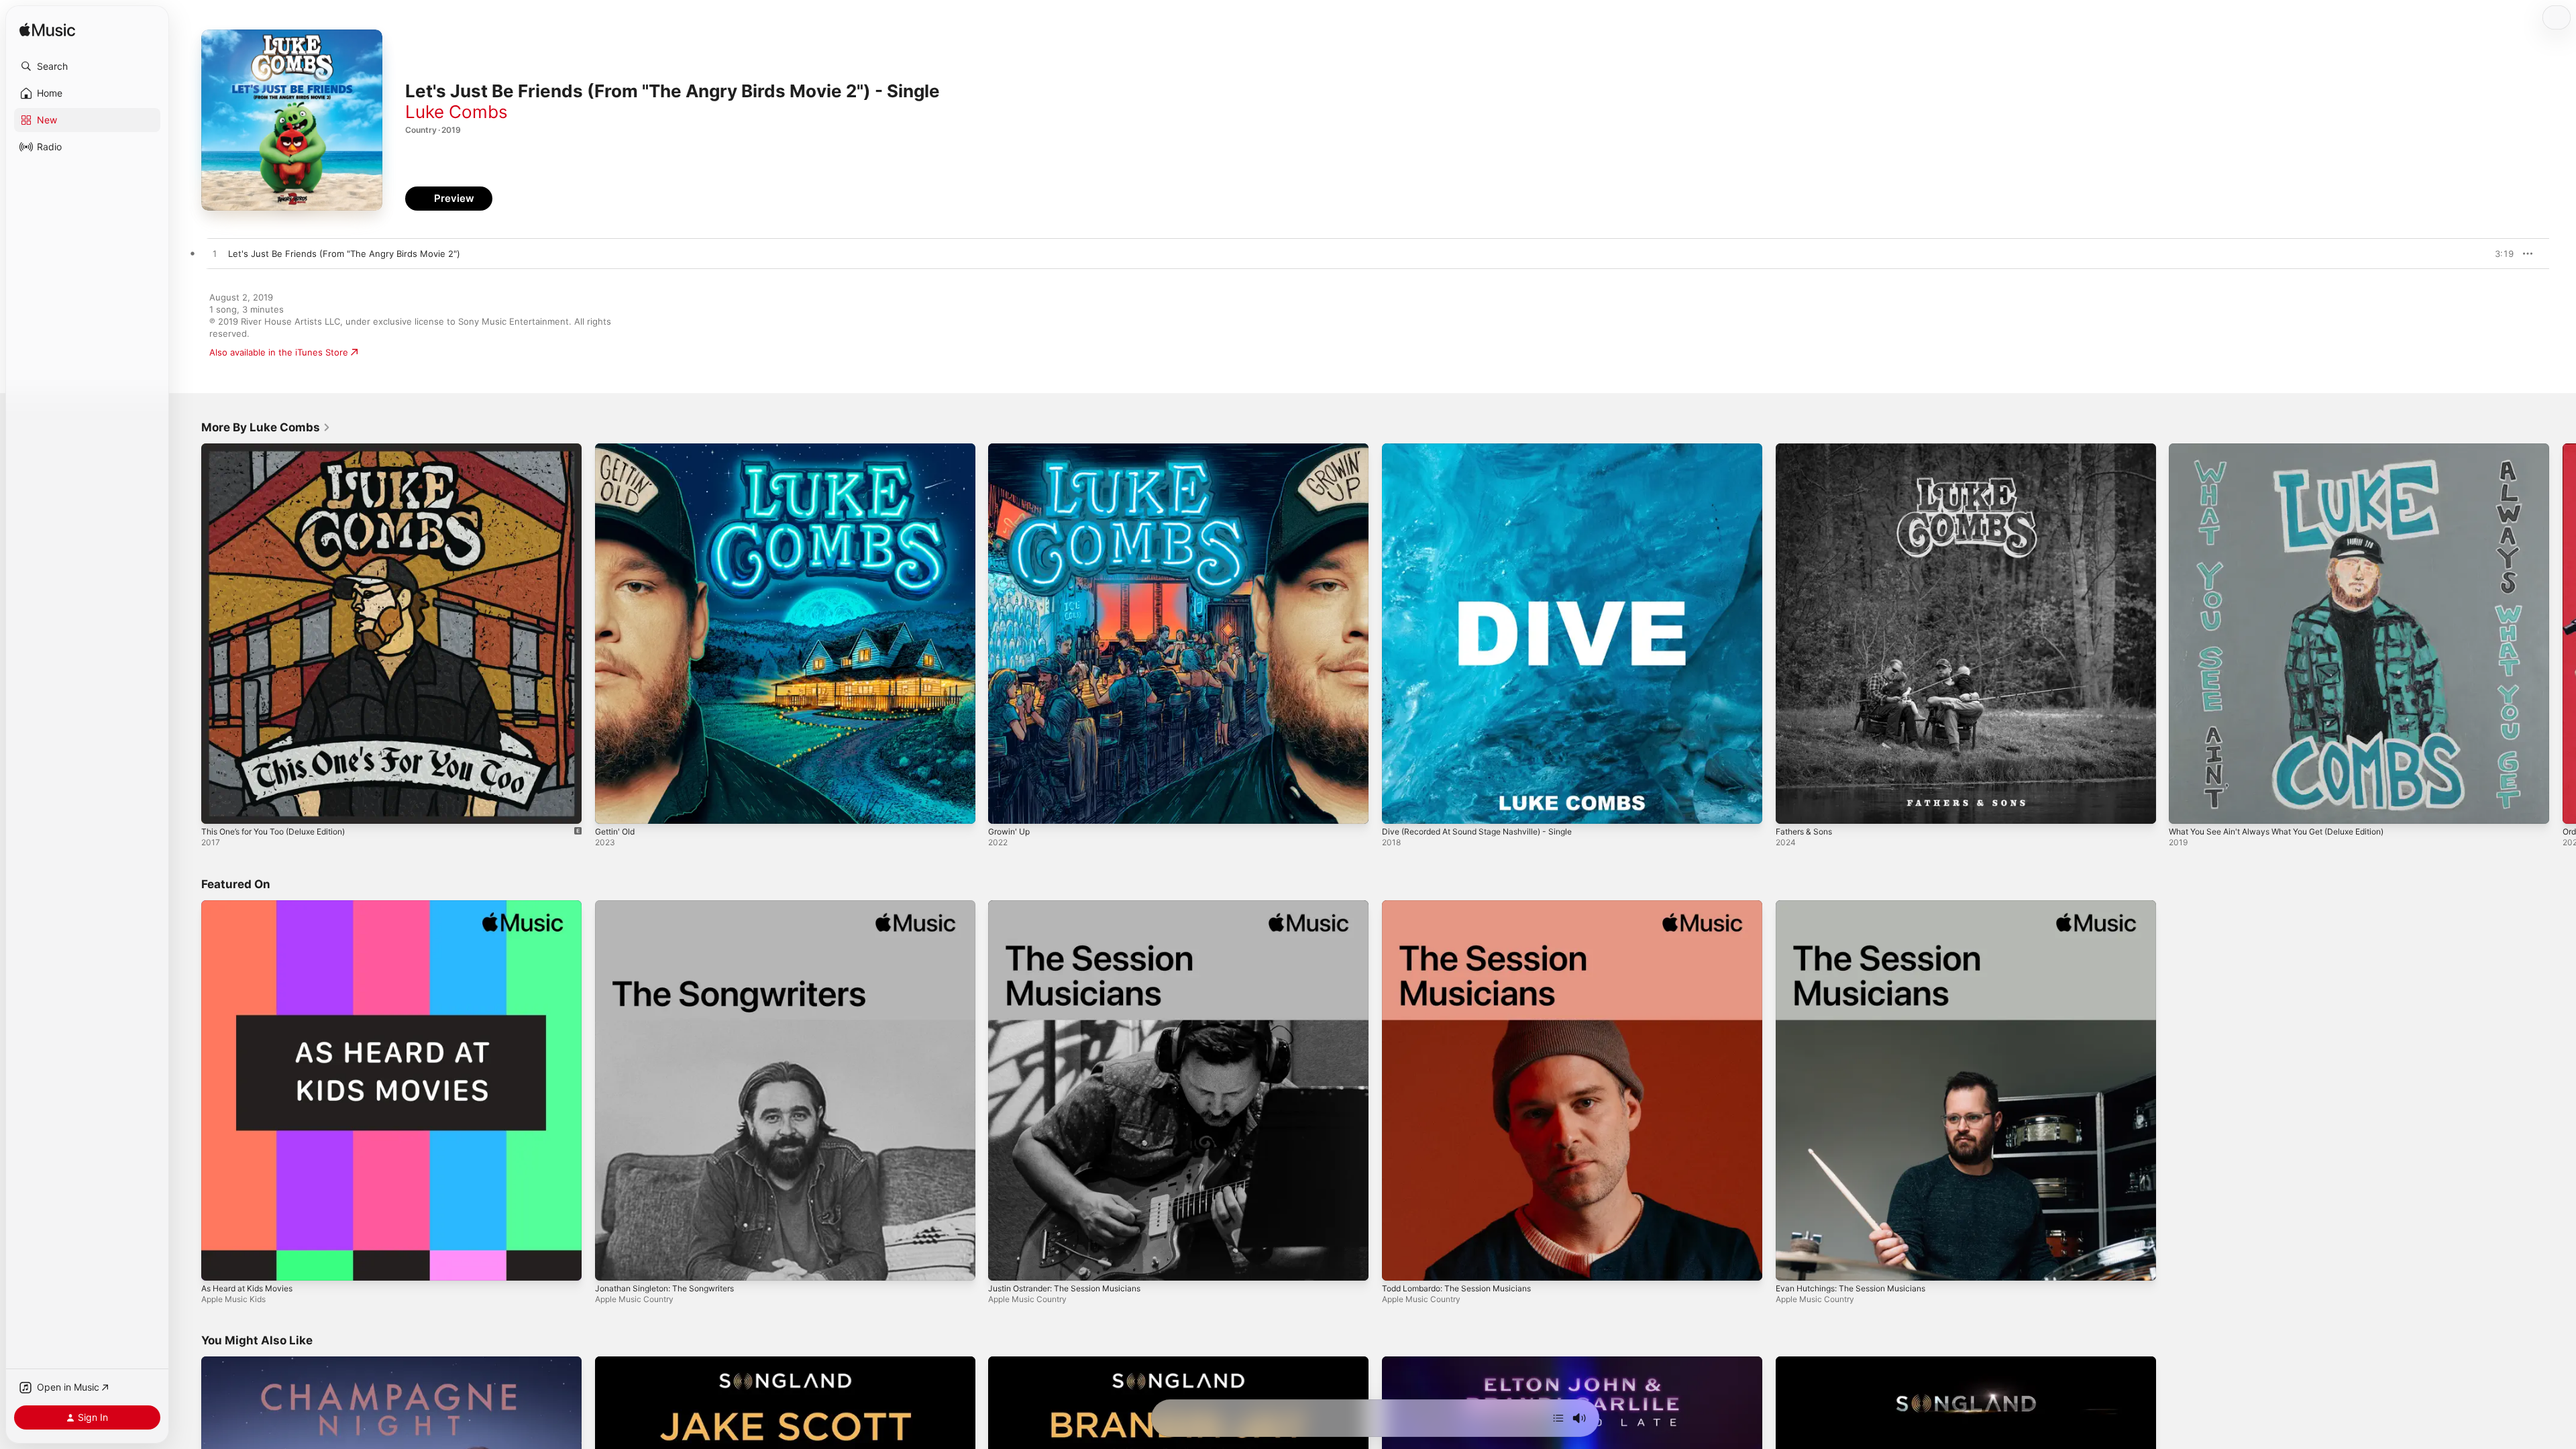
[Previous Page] (188, 633)
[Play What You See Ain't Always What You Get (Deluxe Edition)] (2186, 807)
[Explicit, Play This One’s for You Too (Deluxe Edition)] (218, 807)
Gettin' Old (618, 449)
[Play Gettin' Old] (612, 807)
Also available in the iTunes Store (279, 352)
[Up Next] (1558, 1418)
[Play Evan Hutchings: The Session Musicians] (1792, 1263)
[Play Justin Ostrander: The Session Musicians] (1005, 1263)
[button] (87, 66)
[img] (47, 31)
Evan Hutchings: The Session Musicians (1859, 906)
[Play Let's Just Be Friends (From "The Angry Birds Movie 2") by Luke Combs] (215, 254)
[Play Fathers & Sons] (1792, 807)
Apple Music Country (634, 1298)
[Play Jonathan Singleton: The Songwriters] (612, 1263)
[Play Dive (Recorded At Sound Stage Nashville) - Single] (1399, 807)
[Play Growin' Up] (1005, 807)
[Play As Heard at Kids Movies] (218, 1263)
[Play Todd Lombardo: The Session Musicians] (1399, 1263)
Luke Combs (457, 112)
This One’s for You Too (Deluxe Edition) (283, 449)
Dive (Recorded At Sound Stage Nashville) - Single (1488, 449)
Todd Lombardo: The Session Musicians (1465, 906)
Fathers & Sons (1808, 449)
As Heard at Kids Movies (253, 906)
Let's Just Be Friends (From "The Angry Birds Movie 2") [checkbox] (344, 254)
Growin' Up (1012, 449)
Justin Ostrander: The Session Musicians (1074, 906)
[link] (266, 427)
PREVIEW (2499, 254)
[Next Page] (2563, 633)
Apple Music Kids (233, 1298)
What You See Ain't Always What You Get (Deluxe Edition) (2291, 449)
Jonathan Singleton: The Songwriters (673, 906)
